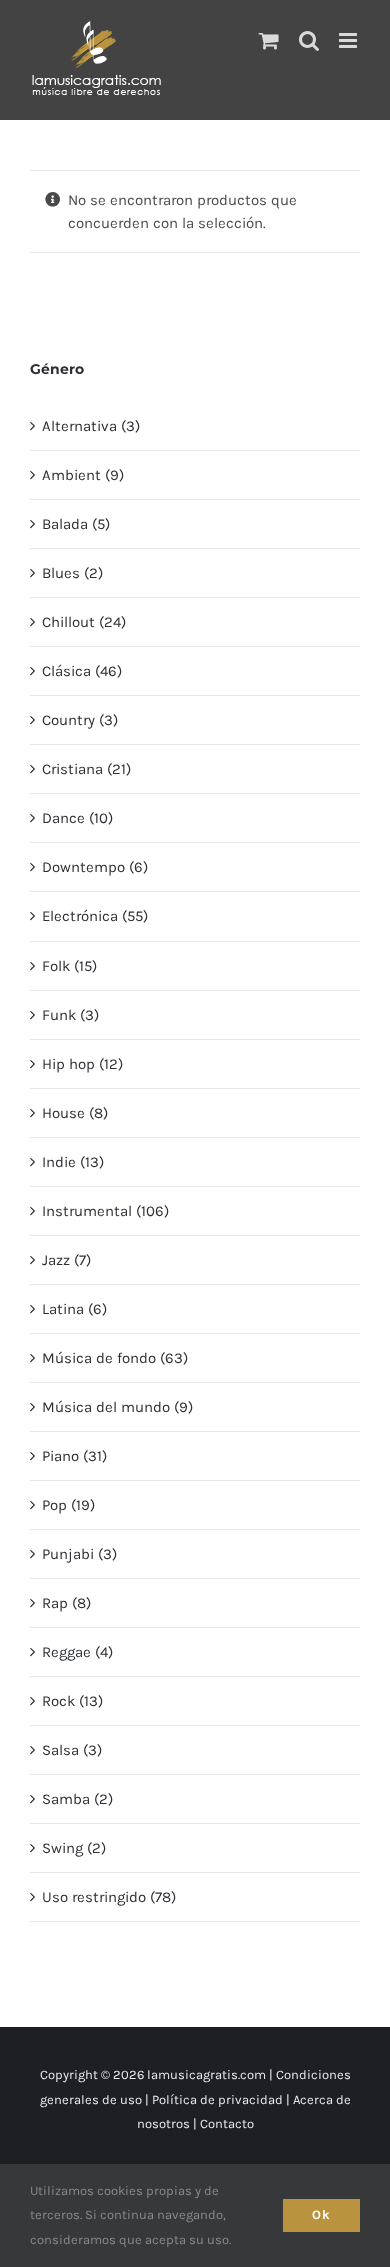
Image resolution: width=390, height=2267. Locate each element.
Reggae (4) (77, 1652)
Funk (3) (70, 1015)
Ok (321, 2214)
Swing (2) (74, 1848)
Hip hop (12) (82, 1064)
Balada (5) (76, 524)
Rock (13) (72, 1701)
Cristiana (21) (86, 769)
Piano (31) (74, 1456)
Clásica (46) (82, 671)
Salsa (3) (72, 1750)
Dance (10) (77, 818)
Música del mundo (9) (117, 1407)
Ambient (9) (83, 475)
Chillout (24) (84, 622)
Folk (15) (69, 966)
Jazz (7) (66, 1260)
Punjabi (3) (79, 1554)
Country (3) (80, 720)
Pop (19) (68, 1505)
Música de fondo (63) (115, 1358)
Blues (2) (72, 573)
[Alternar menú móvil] (349, 40)
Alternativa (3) (91, 426)
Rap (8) (66, 1603)
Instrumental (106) (105, 1211)
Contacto (227, 2123)
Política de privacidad (217, 2099)
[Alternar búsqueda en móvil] (309, 40)
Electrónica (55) (95, 916)
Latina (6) (74, 1309)
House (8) (75, 1113)
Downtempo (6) (95, 867)
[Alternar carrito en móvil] (269, 40)
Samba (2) (77, 1799)
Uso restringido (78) (109, 1897)
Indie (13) (73, 1162)
